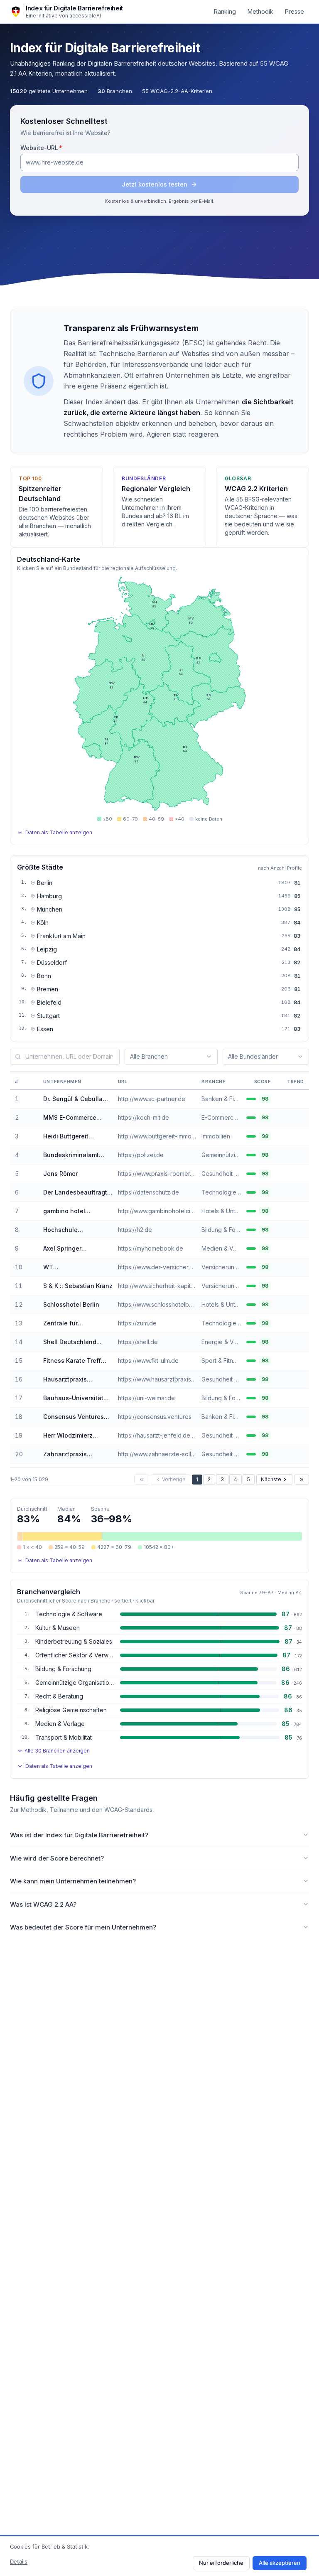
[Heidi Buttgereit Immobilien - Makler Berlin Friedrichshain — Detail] (24, 1136)
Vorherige (174, 1479)
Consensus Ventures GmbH (74, 1417)
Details (19, 2561)
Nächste (271, 1479)
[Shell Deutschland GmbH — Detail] (24, 1342)
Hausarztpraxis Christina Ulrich (65, 1380)
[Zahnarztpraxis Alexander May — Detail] (24, 1454)
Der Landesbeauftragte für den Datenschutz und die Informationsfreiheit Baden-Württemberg (77, 1193)
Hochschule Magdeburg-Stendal (73, 1230)
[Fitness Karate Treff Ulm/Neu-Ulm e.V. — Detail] (24, 1361)
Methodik (260, 11)
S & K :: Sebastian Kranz (78, 1286)
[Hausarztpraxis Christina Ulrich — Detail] (24, 1379)
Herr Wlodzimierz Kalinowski (68, 1436)
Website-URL (58, 147)
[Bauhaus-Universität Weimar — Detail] (24, 1398)
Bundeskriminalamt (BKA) (71, 1155)
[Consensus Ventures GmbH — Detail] (24, 1417)
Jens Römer (60, 1174)
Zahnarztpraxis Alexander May (65, 1454)
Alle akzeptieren (280, 2563)
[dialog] (159, 2556)
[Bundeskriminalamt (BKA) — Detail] (24, 1155)
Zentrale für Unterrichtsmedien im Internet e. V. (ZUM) (74, 1324)
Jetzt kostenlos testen (155, 184)
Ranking (225, 11)
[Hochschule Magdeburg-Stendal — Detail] (24, 1230)
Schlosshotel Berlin (71, 1304)
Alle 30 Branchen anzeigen (57, 1751)
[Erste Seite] (142, 1480)
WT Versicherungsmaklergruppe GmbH (78, 1267)
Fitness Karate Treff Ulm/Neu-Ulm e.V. (72, 1361)
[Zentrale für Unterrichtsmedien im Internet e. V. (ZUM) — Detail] (24, 1323)
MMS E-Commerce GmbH (70, 1118)
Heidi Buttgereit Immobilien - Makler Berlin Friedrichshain (73, 1137)
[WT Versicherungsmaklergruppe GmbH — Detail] (24, 1267)
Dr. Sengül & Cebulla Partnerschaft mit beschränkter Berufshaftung (73, 1099)
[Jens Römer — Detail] (24, 1174)
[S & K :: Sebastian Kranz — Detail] (24, 1286)
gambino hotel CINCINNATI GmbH (70, 1211)
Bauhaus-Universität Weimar (73, 1398)
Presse (294, 11)
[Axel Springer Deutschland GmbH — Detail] (24, 1249)
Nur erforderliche (221, 2563)
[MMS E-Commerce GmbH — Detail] (24, 1118)
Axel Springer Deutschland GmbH (71, 1249)
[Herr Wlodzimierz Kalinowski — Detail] (24, 1435)
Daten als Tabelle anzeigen (59, 832)
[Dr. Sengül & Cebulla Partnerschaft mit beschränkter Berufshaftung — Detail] (24, 1099)
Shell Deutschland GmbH (70, 1342)
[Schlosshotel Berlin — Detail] (24, 1305)
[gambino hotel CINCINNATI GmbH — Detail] (24, 1211)
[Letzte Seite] (302, 1480)
